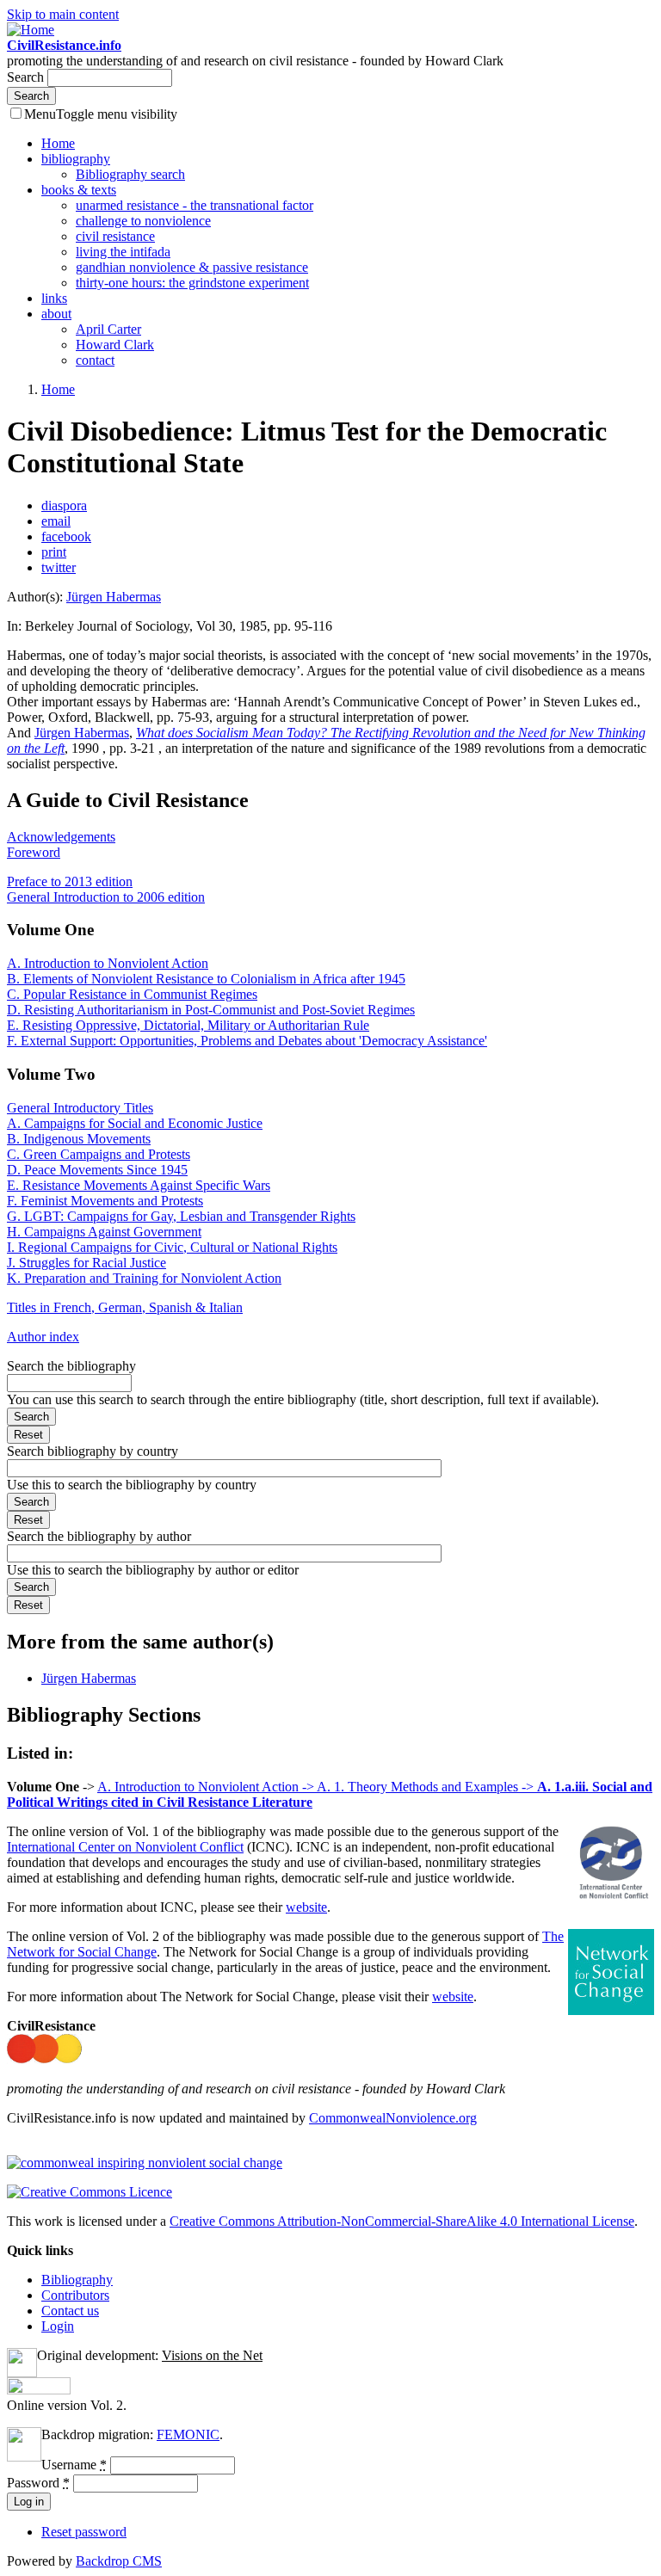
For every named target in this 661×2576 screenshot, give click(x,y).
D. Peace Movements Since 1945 (97, 1170)
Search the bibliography (71, 1366)
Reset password (84, 2532)
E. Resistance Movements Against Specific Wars (139, 1185)
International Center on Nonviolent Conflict (125, 1847)
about (56, 314)
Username (74, 2465)
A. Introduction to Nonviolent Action (108, 963)
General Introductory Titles (80, 1108)
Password (38, 2483)
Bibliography (77, 2280)
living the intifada (123, 252)
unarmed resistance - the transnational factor (195, 205)
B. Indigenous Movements (79, 1139)
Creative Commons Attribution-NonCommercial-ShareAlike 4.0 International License (402, 2221)
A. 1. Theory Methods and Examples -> (427, 1787)
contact (95, 360)
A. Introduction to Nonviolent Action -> (207, 1787)
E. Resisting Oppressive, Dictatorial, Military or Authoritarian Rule (188, 1025)
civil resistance (115, 236)
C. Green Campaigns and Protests (99, 1154)
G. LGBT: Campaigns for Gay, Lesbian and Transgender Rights (181, 1216)
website (306, 1907)
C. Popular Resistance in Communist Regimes (132, 994)
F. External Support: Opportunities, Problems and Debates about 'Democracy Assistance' (247, 1041)
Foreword (34, 852)
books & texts (79, 190)
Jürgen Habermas (114, 597)
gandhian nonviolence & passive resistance (192, 267)
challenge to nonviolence (143, 221)
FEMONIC (188, 2434)
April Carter (108, 329)
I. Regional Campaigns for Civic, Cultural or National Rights (172, 1247)
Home (58, 143)
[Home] (31, 30)
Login (58, 2326)
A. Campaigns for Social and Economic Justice (135, 1123)
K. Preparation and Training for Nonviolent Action (144, 1278)
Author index (43, 1337)
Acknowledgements (61, 837)
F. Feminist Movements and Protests (105, 1201)
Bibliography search (130, 174)
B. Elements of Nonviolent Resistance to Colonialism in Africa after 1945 (206, 979)
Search (27, 77)
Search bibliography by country (93, 1451)
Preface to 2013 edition (70, 881)
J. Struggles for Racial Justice (86, 1263)
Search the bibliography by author (99, 1536)
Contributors (75, 2295)
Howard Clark (115, 345)
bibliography (76, 159)
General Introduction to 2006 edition (106, 897)
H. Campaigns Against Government (104, 1232)
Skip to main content (63, 14)
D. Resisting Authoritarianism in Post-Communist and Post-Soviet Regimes (211, 1010)
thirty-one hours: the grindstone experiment (192, 283)
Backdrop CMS (119, 2561)
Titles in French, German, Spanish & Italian (125, 1307)
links (54, 298)
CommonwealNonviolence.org (393, 2118)
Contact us (70, 2311)
